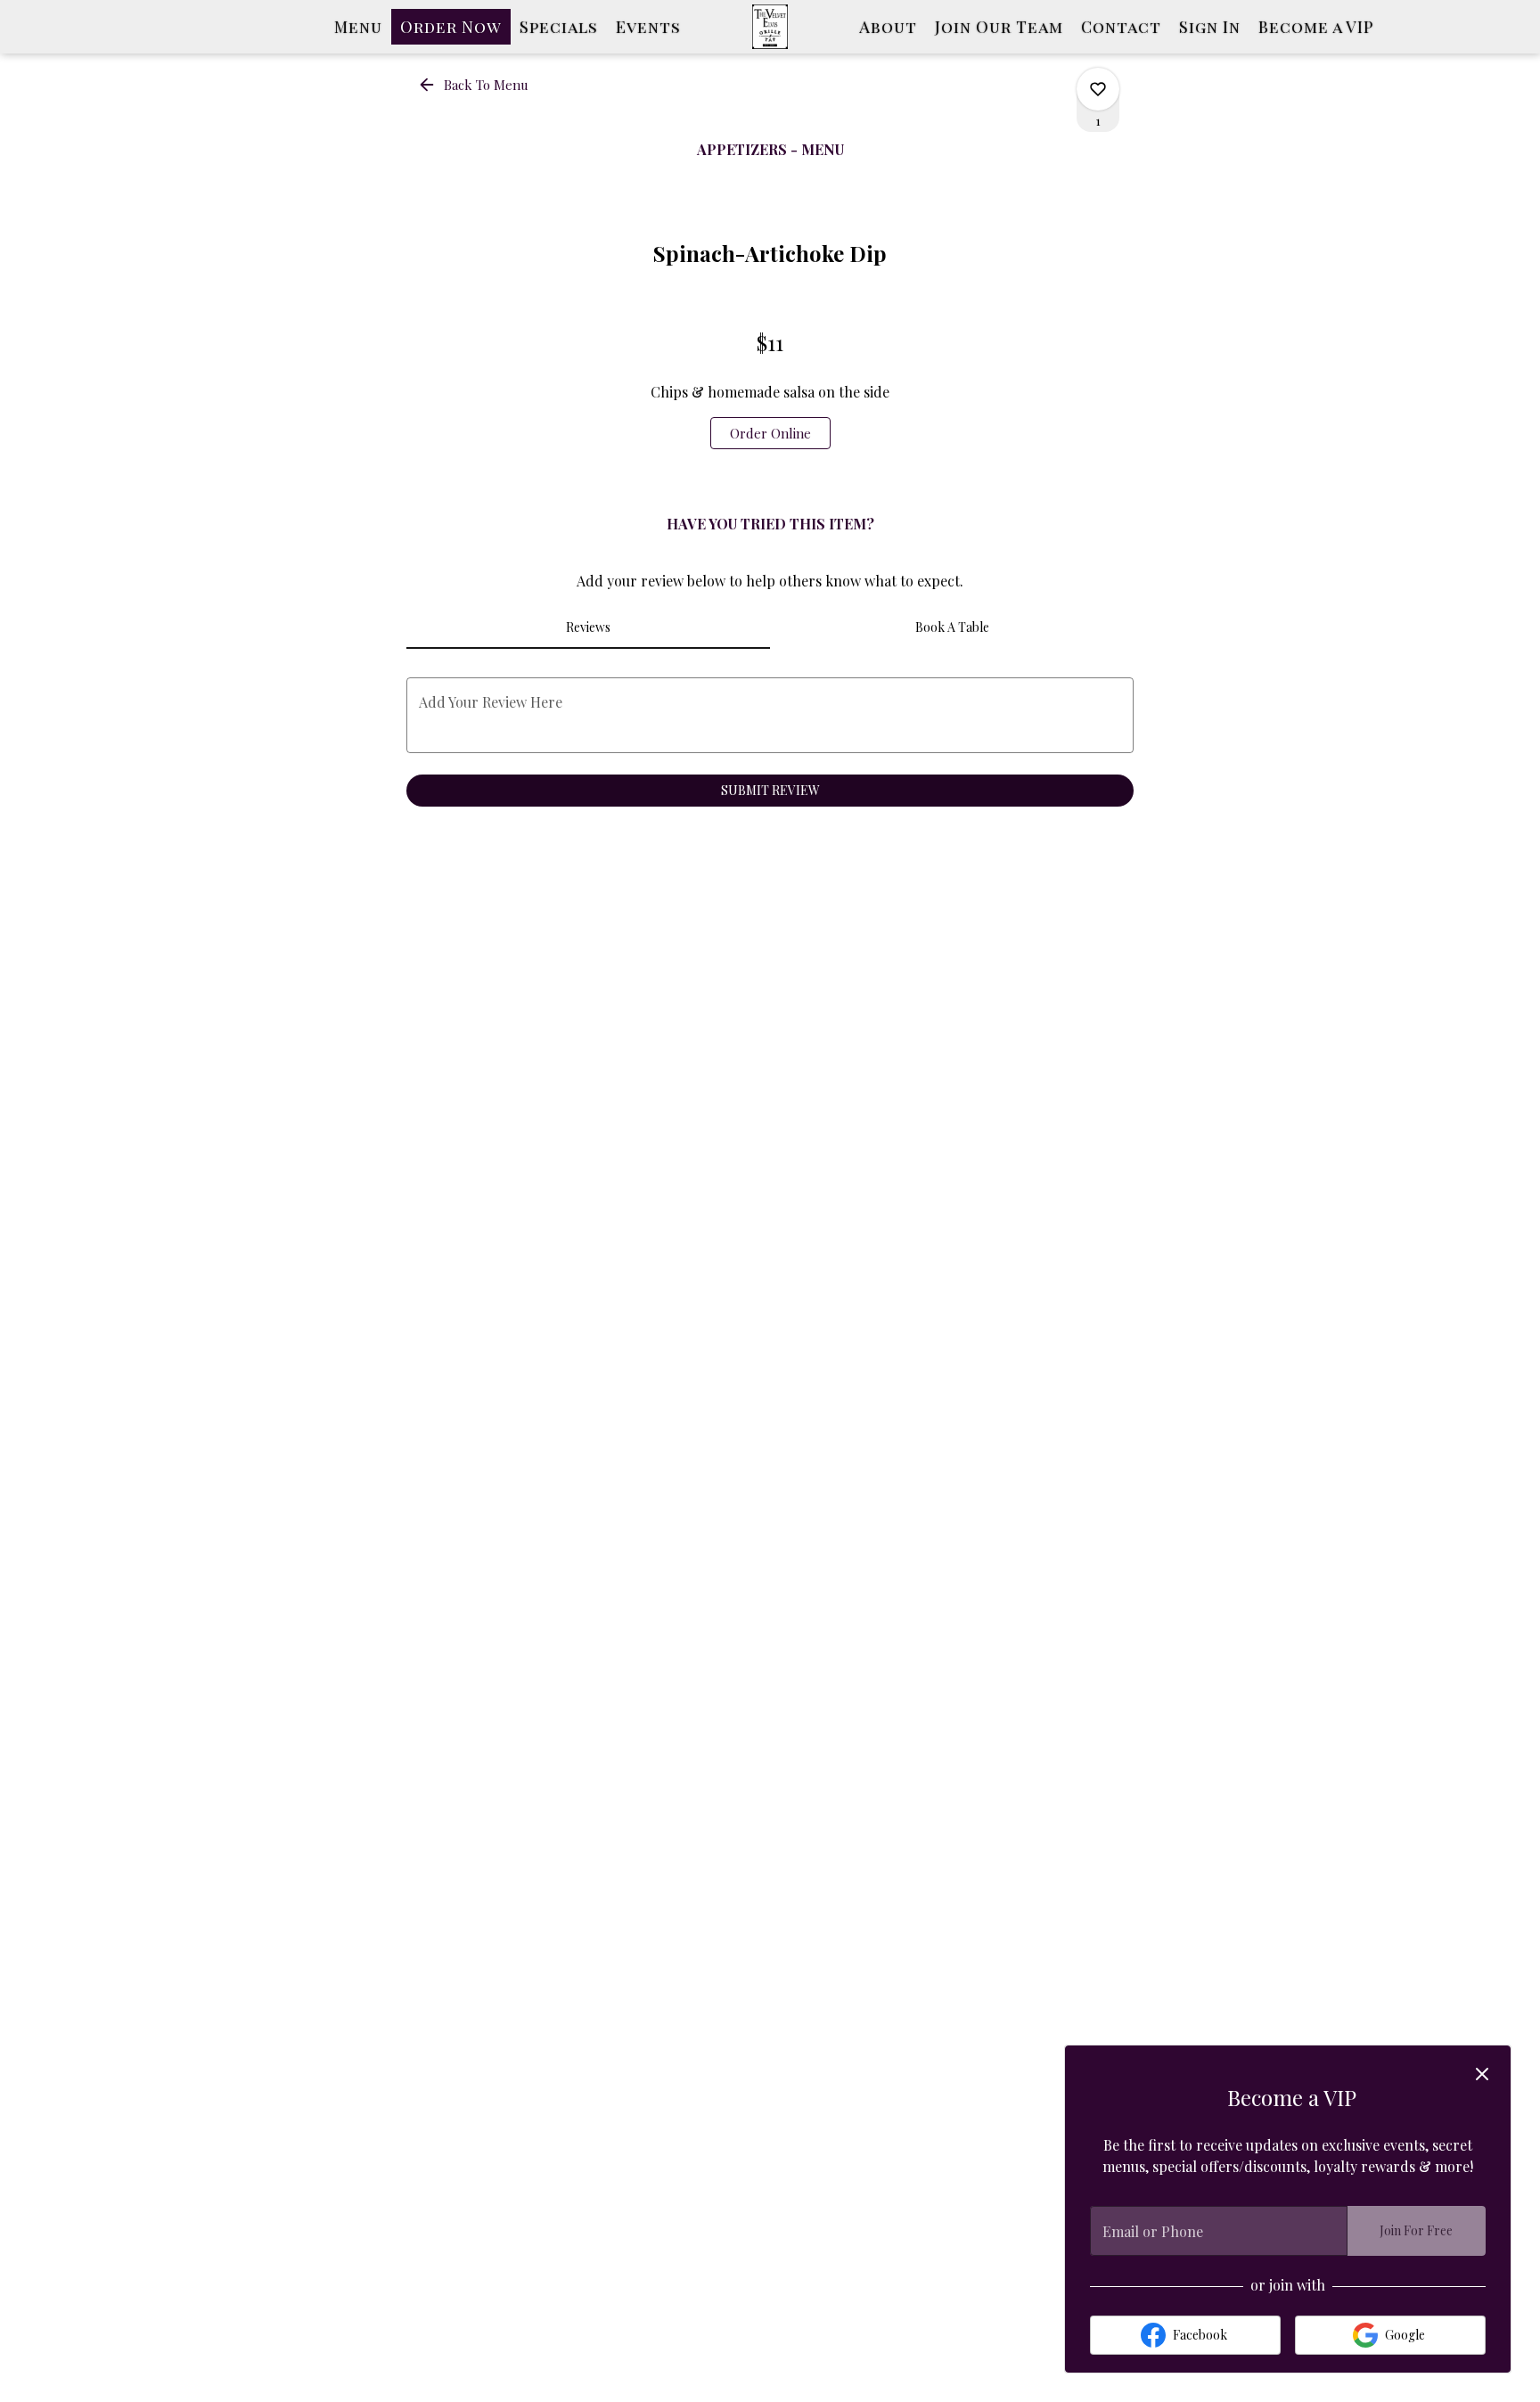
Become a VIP (1316, 27)
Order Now (451, 27)
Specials (559, 27)
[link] (770, 433)
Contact (1121, 27)
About (888, 27)
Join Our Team (999, 27)
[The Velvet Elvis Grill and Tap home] (770, 27)
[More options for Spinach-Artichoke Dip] (1098, 89)
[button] (475, 85)
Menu (358, 27)
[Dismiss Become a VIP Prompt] (1482, 2074)
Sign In (1210, 27)
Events (648, 27)
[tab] (588, 627)
